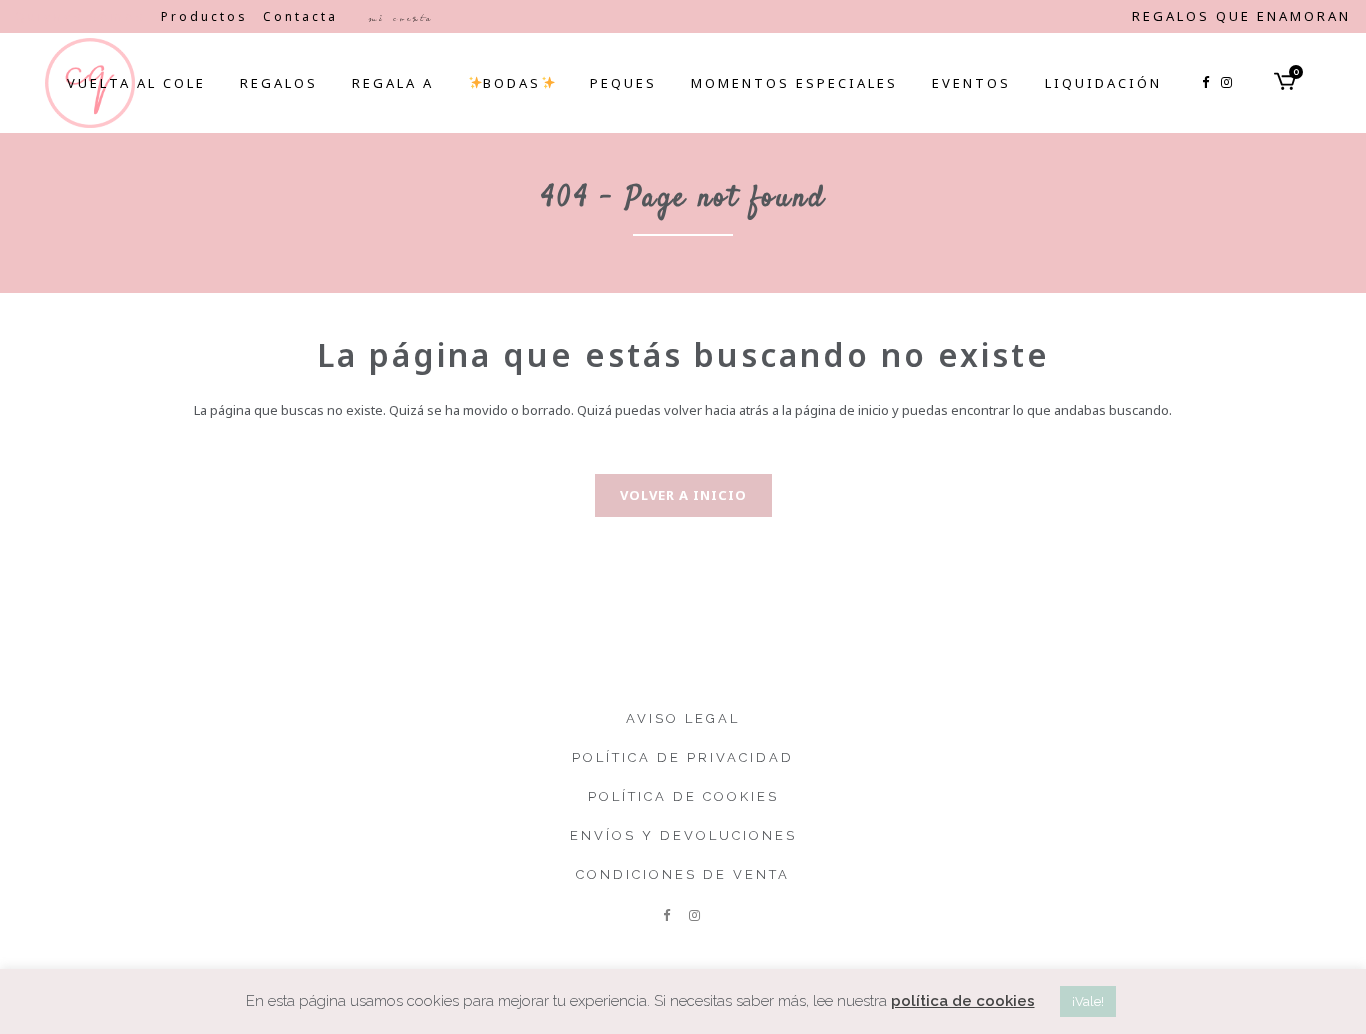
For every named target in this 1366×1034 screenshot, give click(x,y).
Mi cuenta (400, 18)
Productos (204, 16)
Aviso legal (683, 718)
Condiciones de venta (683, 874)
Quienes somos (80, 16)
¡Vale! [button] (1088, 1001)
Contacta (300, 16)
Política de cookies (683, 796)
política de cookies (963, 1001)
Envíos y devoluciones (683, 835)
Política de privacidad (683, 757)
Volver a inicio (683, 495)
